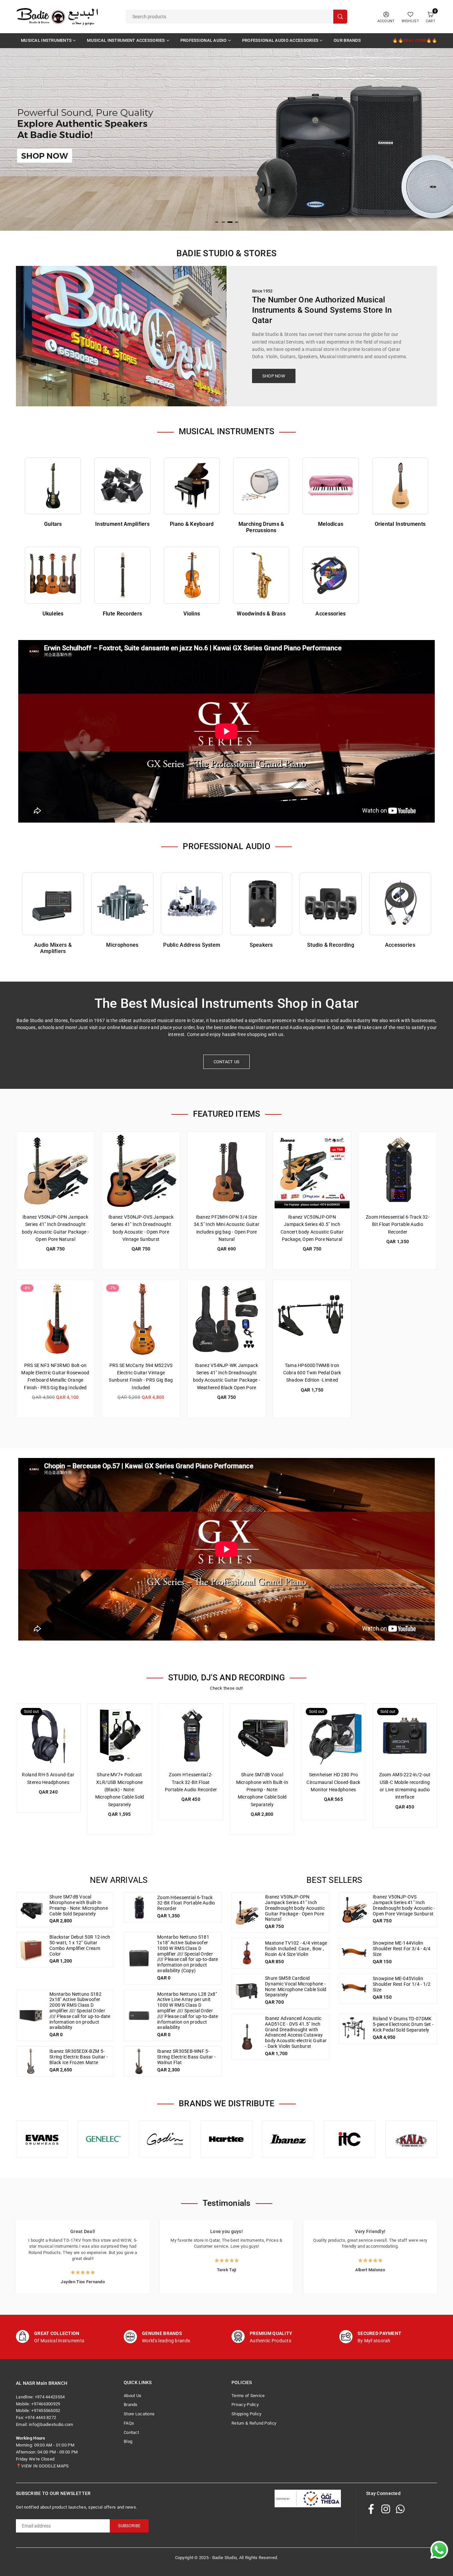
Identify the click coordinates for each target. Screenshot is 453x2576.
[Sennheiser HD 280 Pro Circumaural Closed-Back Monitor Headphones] (333, 1736)
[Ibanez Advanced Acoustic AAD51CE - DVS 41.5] (247, 2037)
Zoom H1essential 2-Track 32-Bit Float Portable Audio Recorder (191, 1782)
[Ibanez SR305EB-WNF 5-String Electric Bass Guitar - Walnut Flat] (139, 2061)
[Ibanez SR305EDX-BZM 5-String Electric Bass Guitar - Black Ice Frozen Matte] (31, 2061)
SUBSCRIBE (129, 2526)
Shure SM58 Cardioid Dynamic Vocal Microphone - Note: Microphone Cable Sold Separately (296, 1986)
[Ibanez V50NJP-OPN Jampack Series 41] (55, 1171)
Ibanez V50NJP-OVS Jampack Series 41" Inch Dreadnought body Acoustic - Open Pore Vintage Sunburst (404, 1905)
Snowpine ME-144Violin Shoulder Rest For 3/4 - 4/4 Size (402, 1949)
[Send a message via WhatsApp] (439, 2550)
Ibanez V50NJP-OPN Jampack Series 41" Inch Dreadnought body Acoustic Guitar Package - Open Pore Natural (295, 1908)
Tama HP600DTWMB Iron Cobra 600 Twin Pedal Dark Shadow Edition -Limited (312, 1373)
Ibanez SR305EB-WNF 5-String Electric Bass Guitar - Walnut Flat (186, 2057)
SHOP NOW (274, 376)
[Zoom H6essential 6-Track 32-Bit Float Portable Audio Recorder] (398, 1171)
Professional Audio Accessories (280, 40)
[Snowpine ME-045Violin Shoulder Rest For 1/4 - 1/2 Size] (355, 1989)
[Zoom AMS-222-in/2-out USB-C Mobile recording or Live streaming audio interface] (405, 1736)
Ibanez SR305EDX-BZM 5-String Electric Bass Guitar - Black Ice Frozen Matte (79, 2057)
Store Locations (139, 2414)
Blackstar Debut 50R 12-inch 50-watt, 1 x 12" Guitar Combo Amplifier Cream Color (80, 1945)
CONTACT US (227, 1062)
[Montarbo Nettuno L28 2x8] (139, 2015)
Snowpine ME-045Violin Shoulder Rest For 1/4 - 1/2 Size (402, 1984)
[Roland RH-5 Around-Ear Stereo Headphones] (48, 1736)
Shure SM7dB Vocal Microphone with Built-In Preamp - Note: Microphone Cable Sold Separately (262, 1790)
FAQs (129, 2423)
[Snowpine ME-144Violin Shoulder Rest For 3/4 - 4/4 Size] (355, 1953)
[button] (433, 144)
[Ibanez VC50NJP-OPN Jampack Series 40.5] (312, 1171)
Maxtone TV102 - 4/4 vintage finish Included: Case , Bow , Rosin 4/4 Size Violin (296, 1949)
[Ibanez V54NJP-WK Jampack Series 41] (227, 1319)
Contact (131, 2432)
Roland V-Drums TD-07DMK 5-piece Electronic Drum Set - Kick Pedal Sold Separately (403, 2024)
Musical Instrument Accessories (126, 40)
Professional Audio (204, 40)
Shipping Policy (246, 2414)
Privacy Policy (245, 2405)
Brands (131, 2405)
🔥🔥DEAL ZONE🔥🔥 (415, 40)
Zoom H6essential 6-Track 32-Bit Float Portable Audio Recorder (398, 1224)
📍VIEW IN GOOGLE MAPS (42, 2466)
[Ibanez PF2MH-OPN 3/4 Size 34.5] (227, 1171)
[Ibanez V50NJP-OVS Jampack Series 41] (141, 1171)
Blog (128, 2441)
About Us (132, 2396)
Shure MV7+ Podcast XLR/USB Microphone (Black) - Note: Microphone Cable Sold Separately (120, 1790)
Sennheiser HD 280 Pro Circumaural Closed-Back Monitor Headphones (333, 1782)
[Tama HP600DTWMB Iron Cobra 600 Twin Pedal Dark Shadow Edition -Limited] (312, 1319)
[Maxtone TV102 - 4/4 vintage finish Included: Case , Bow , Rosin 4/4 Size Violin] (247, 1953)
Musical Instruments (46, 40)
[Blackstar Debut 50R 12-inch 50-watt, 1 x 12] (31, 1950)
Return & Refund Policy (254, 2423)
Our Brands (347, 40)
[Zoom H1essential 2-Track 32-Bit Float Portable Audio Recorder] (191, 1736)
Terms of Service (248, 2396)
